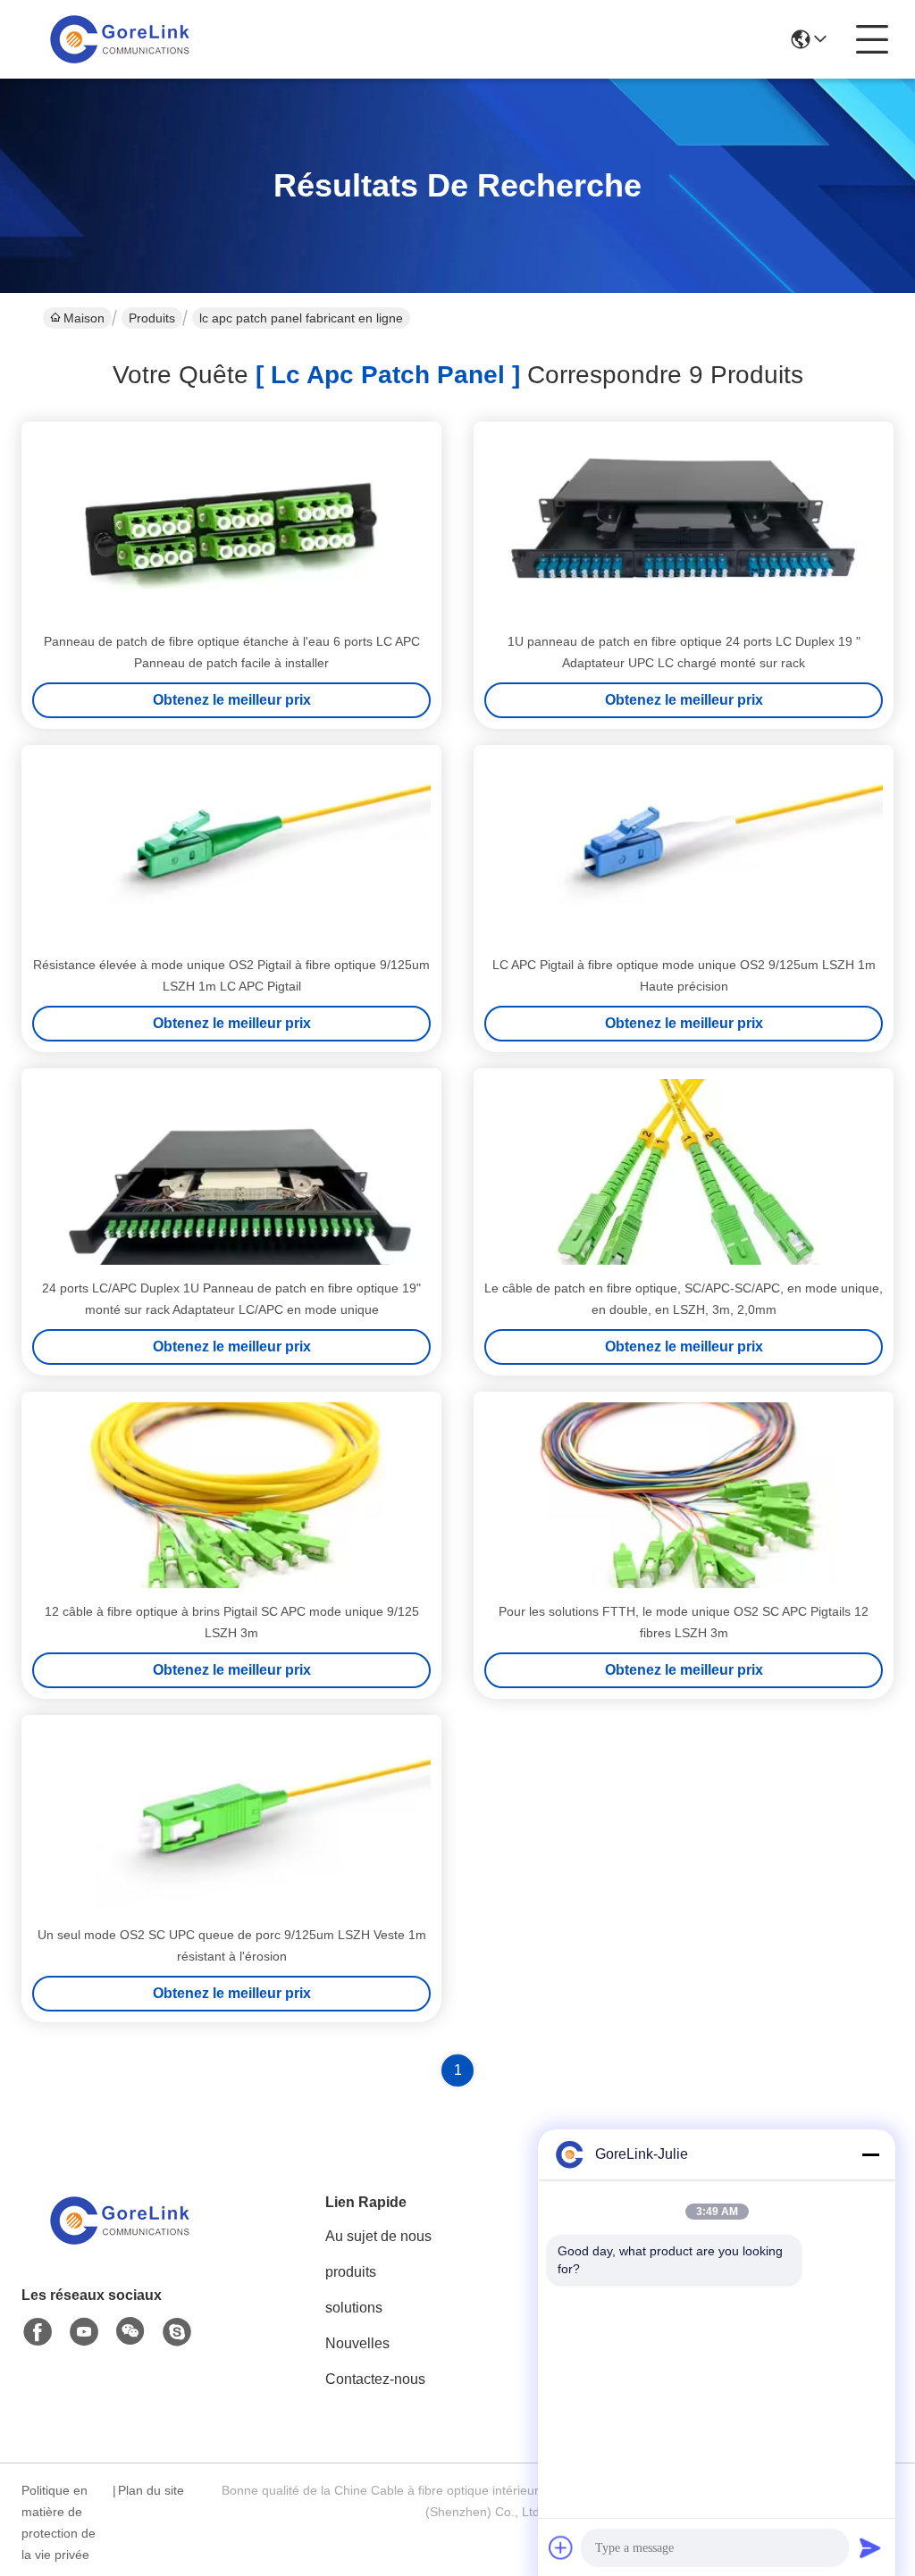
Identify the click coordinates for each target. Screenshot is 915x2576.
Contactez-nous (375, 2379)
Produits (152, 318)
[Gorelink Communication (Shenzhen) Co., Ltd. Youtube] (84, 2332)
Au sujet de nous (378, 2236)
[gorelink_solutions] (177, 2332)
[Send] (870, 2547)
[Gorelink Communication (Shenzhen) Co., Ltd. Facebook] (38, 2332)
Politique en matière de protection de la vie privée (59, 2522)
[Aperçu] (120, 2242)
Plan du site (151, 2490)
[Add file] (561, 2547)
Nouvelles (357, 2343)
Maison (84, 318)
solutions (354, 2308)
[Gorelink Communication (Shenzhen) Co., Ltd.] (120, 39)
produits (351, 2272)
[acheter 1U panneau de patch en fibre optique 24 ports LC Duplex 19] (684, 525)
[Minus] (870, 2154)
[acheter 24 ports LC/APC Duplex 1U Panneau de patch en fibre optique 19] (231, 1172)
